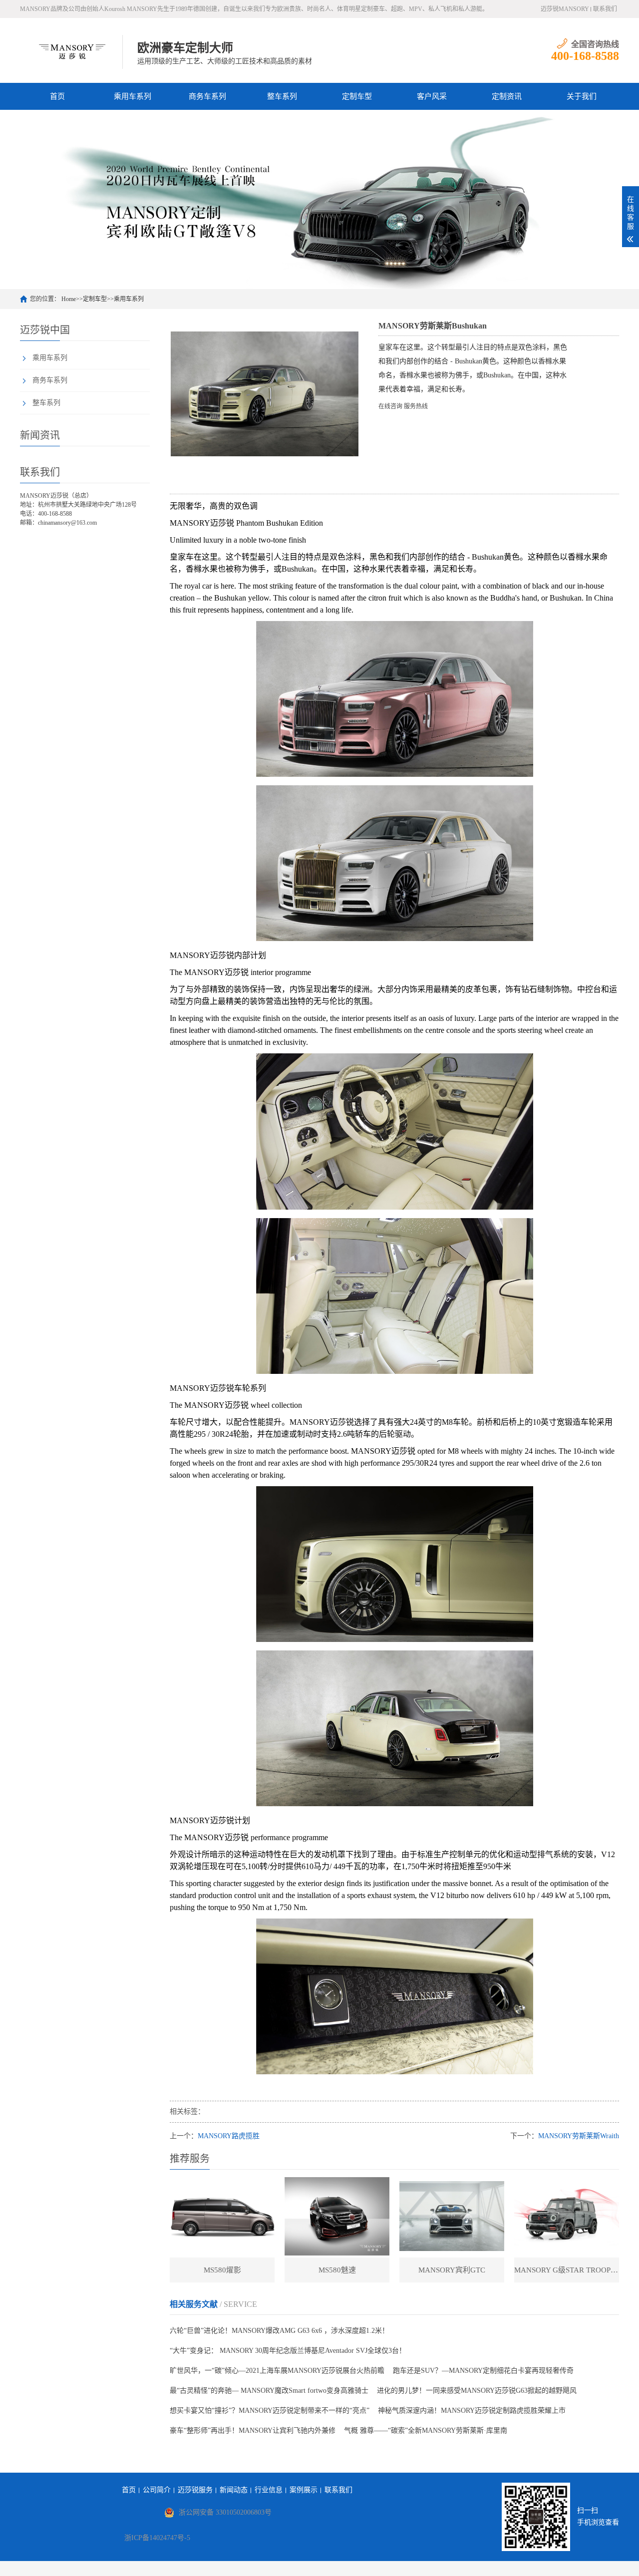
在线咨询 (390, 406)
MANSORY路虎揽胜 (229, 2136)
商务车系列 (207, 96)
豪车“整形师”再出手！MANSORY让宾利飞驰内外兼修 (253, 2430)
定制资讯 (507, 96)
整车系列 (282, 96)
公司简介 (157, 2490)
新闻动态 (234, 2490)
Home (69, 299)
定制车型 (357, 96)
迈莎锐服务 (195, 2490)
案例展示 (304, 2490)
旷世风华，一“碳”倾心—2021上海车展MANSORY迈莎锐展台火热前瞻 (277, 2371)
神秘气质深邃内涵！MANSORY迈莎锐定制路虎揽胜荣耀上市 (472, 2411)
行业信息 (269, 2490)
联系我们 (605, 9)
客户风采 (432, 96)
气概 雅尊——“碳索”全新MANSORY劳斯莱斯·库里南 (426, 2430)
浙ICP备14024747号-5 (157, 2538)
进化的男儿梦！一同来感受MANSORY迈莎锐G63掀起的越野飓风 (477, 2391)
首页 (57, 96)
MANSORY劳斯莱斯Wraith (579, 2136)
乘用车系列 (133, 96)
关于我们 (582, 96)
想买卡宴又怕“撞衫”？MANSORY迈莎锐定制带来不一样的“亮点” (270, 2411)
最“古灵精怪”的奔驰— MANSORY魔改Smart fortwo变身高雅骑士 (269, 2391)
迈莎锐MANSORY (565, 9)
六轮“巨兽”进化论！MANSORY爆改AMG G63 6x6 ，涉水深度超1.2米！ (279, 2331)
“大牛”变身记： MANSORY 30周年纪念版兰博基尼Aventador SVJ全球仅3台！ (288, 2351)
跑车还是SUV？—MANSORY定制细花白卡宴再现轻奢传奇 (483, 2371)
